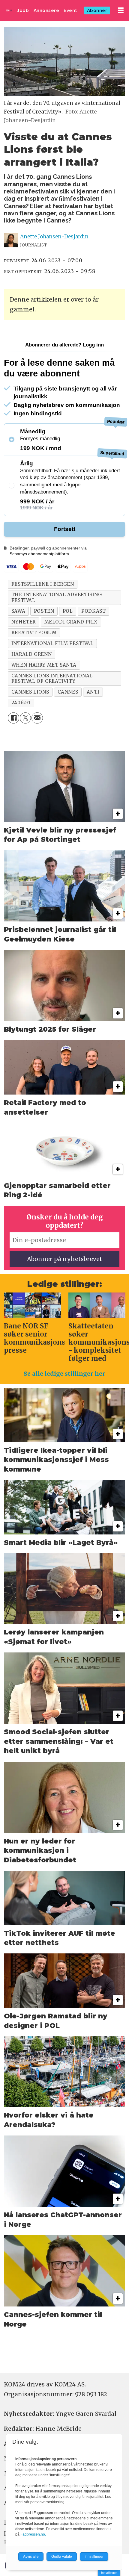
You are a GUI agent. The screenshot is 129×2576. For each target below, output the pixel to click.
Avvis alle (31, 2557)
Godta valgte (62, 2557)
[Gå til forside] (9, 10)
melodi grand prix (71, 622)
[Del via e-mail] (37, 718)
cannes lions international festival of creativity (52, 678)
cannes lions (30, 692)
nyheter (24, 622)
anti (93, 692)
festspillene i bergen (43, 584)
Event (70, 10)
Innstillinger (109, 2573)
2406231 (21, 703)
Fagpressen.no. (33, 2534)
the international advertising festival (57, 597)
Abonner (97, 10)
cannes (68, 692)
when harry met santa (44, 665)
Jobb (23, 10)
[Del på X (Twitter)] (25, 718)
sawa (18, 611)
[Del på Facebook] (13, 718)
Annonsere (46, 10)
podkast (93, 611)
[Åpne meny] (121, 10)
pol (68, 611)
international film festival (52, 643)
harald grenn (31, 654)
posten (44, 611)
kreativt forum (34, 633)
